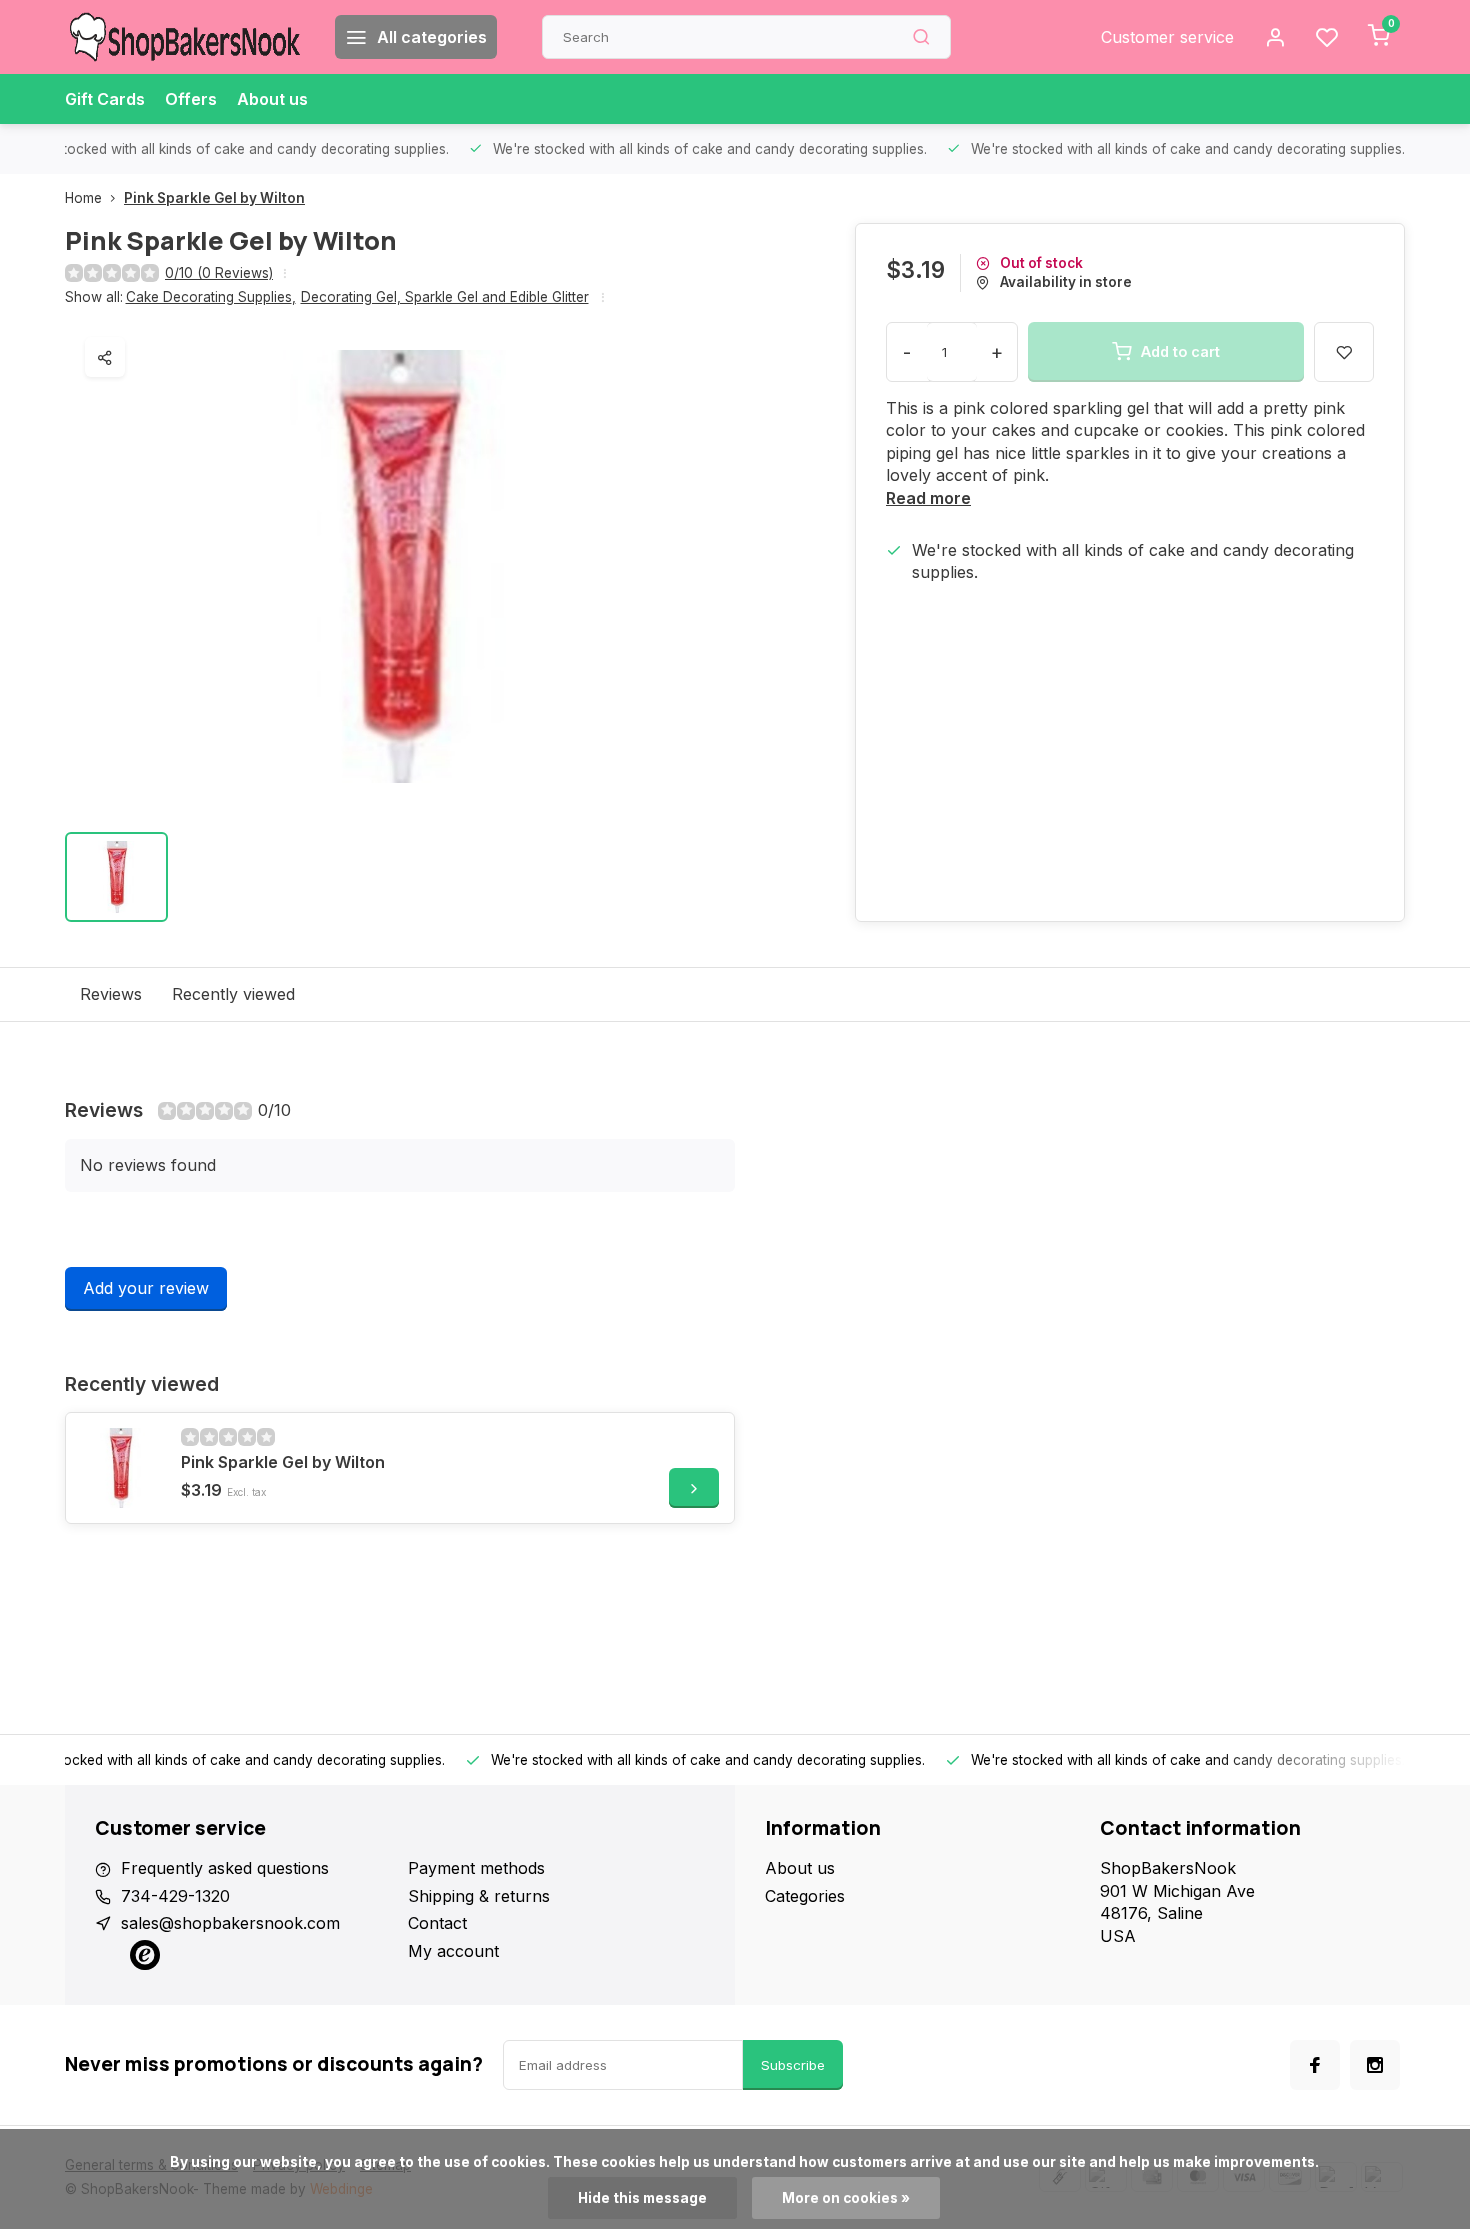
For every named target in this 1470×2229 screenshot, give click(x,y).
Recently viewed (233, 994)
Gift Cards (105, 99)
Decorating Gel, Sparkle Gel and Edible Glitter (445, 297)
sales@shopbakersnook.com (230, 1923)
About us (272, 99)
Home (83, 198)
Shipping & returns (479, 1896)
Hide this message (642, 2198)
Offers (191, 99)
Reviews (111, 994)
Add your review (146, 1288)
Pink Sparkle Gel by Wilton (214, 198)
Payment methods (476, 1868)
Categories (805, 1896)
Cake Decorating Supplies (211, 297)
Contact (437, 1923)
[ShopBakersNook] (185, 37)
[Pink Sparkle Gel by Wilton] (121, 1468)
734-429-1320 (175, 1896)
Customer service (1167, 37)
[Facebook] (1315, 2065)
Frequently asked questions (225, 1868)
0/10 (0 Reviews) (219, 273)
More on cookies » (846, 2198)
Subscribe (793, 2065)
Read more (928, 498)
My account (453, 1951)
